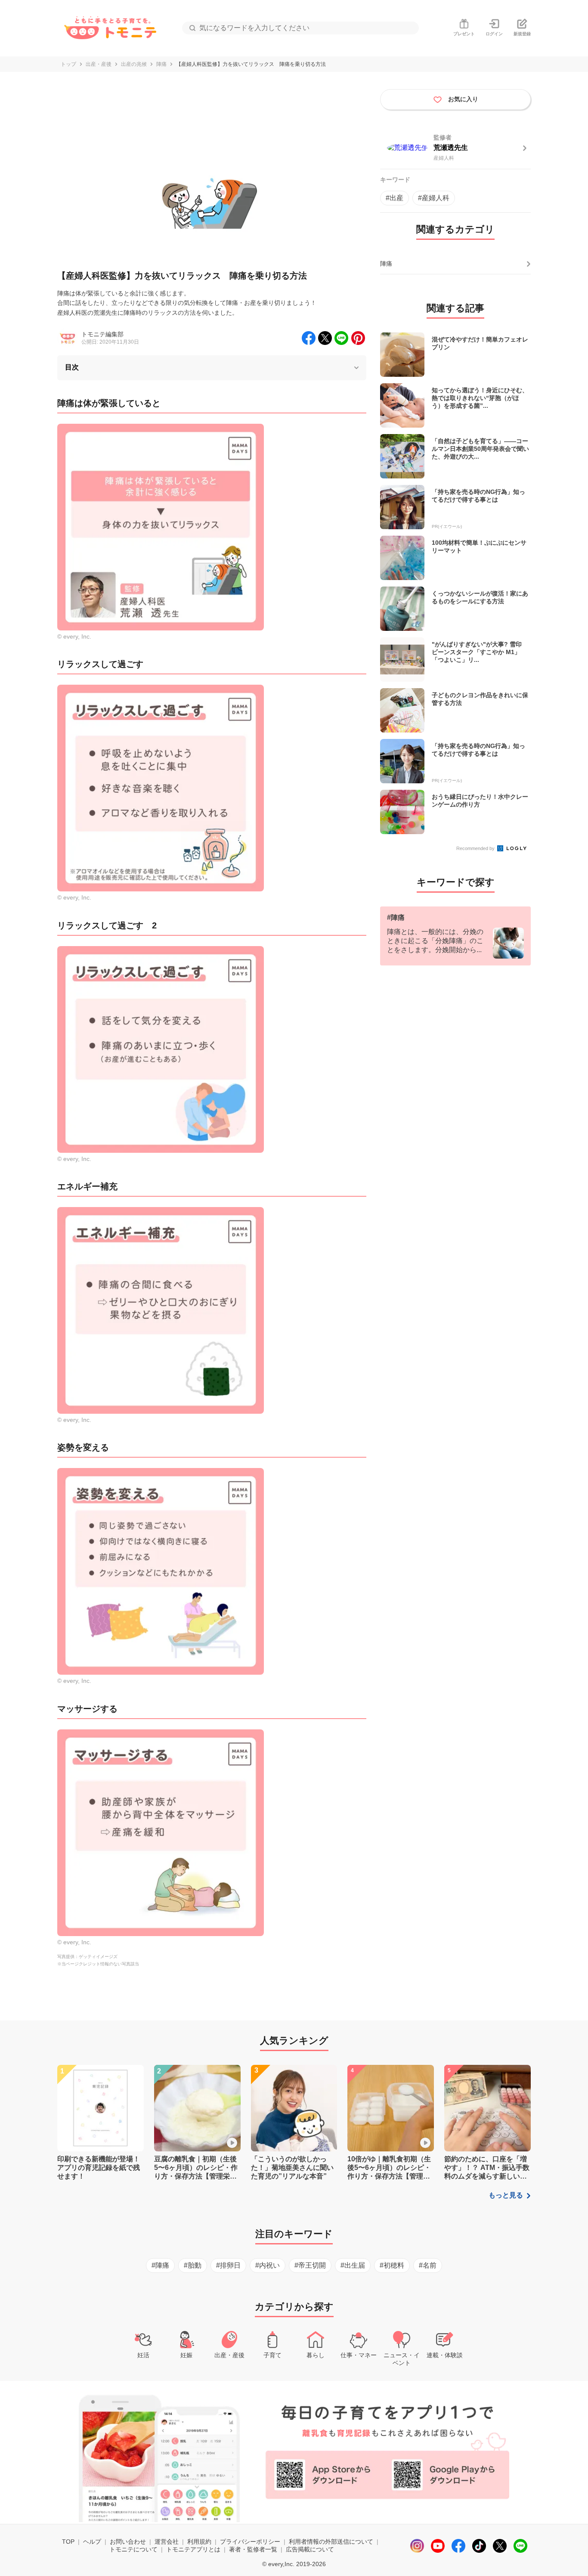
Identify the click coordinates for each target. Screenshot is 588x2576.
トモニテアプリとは (193, 2549)
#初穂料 (392, 2265)
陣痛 (161, 64)
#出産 (395, 198)
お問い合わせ (128, 2542)
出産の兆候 (134, 64)
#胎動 (193, 2265)
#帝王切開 (310, 2265)
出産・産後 (99, 64)
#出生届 (353, 2265)
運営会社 (167, 2542)
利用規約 (199, 2542)
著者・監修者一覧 (253, 2549)
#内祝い (268, 2265)
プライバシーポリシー (250, 2542)
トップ (68, 64)
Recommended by (476, 848)
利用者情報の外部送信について (331, 2542)
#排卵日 (228, 2265)
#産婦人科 (434, 198)
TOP (68, 2542)
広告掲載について (310, 2549)
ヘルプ (92, 2542)
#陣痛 (160, 2265)
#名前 (428, 2265)
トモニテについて (133, 2549)
